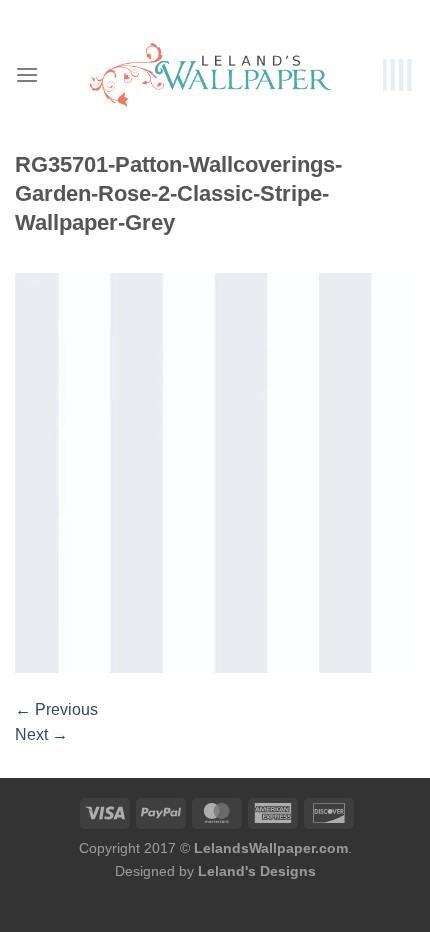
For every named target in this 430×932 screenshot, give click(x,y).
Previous (56, 709)
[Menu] (27, 74)
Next (41, 734)
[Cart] (399, 75)
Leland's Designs (257, 871)
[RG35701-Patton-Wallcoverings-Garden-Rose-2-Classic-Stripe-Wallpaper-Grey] (215, 471)
